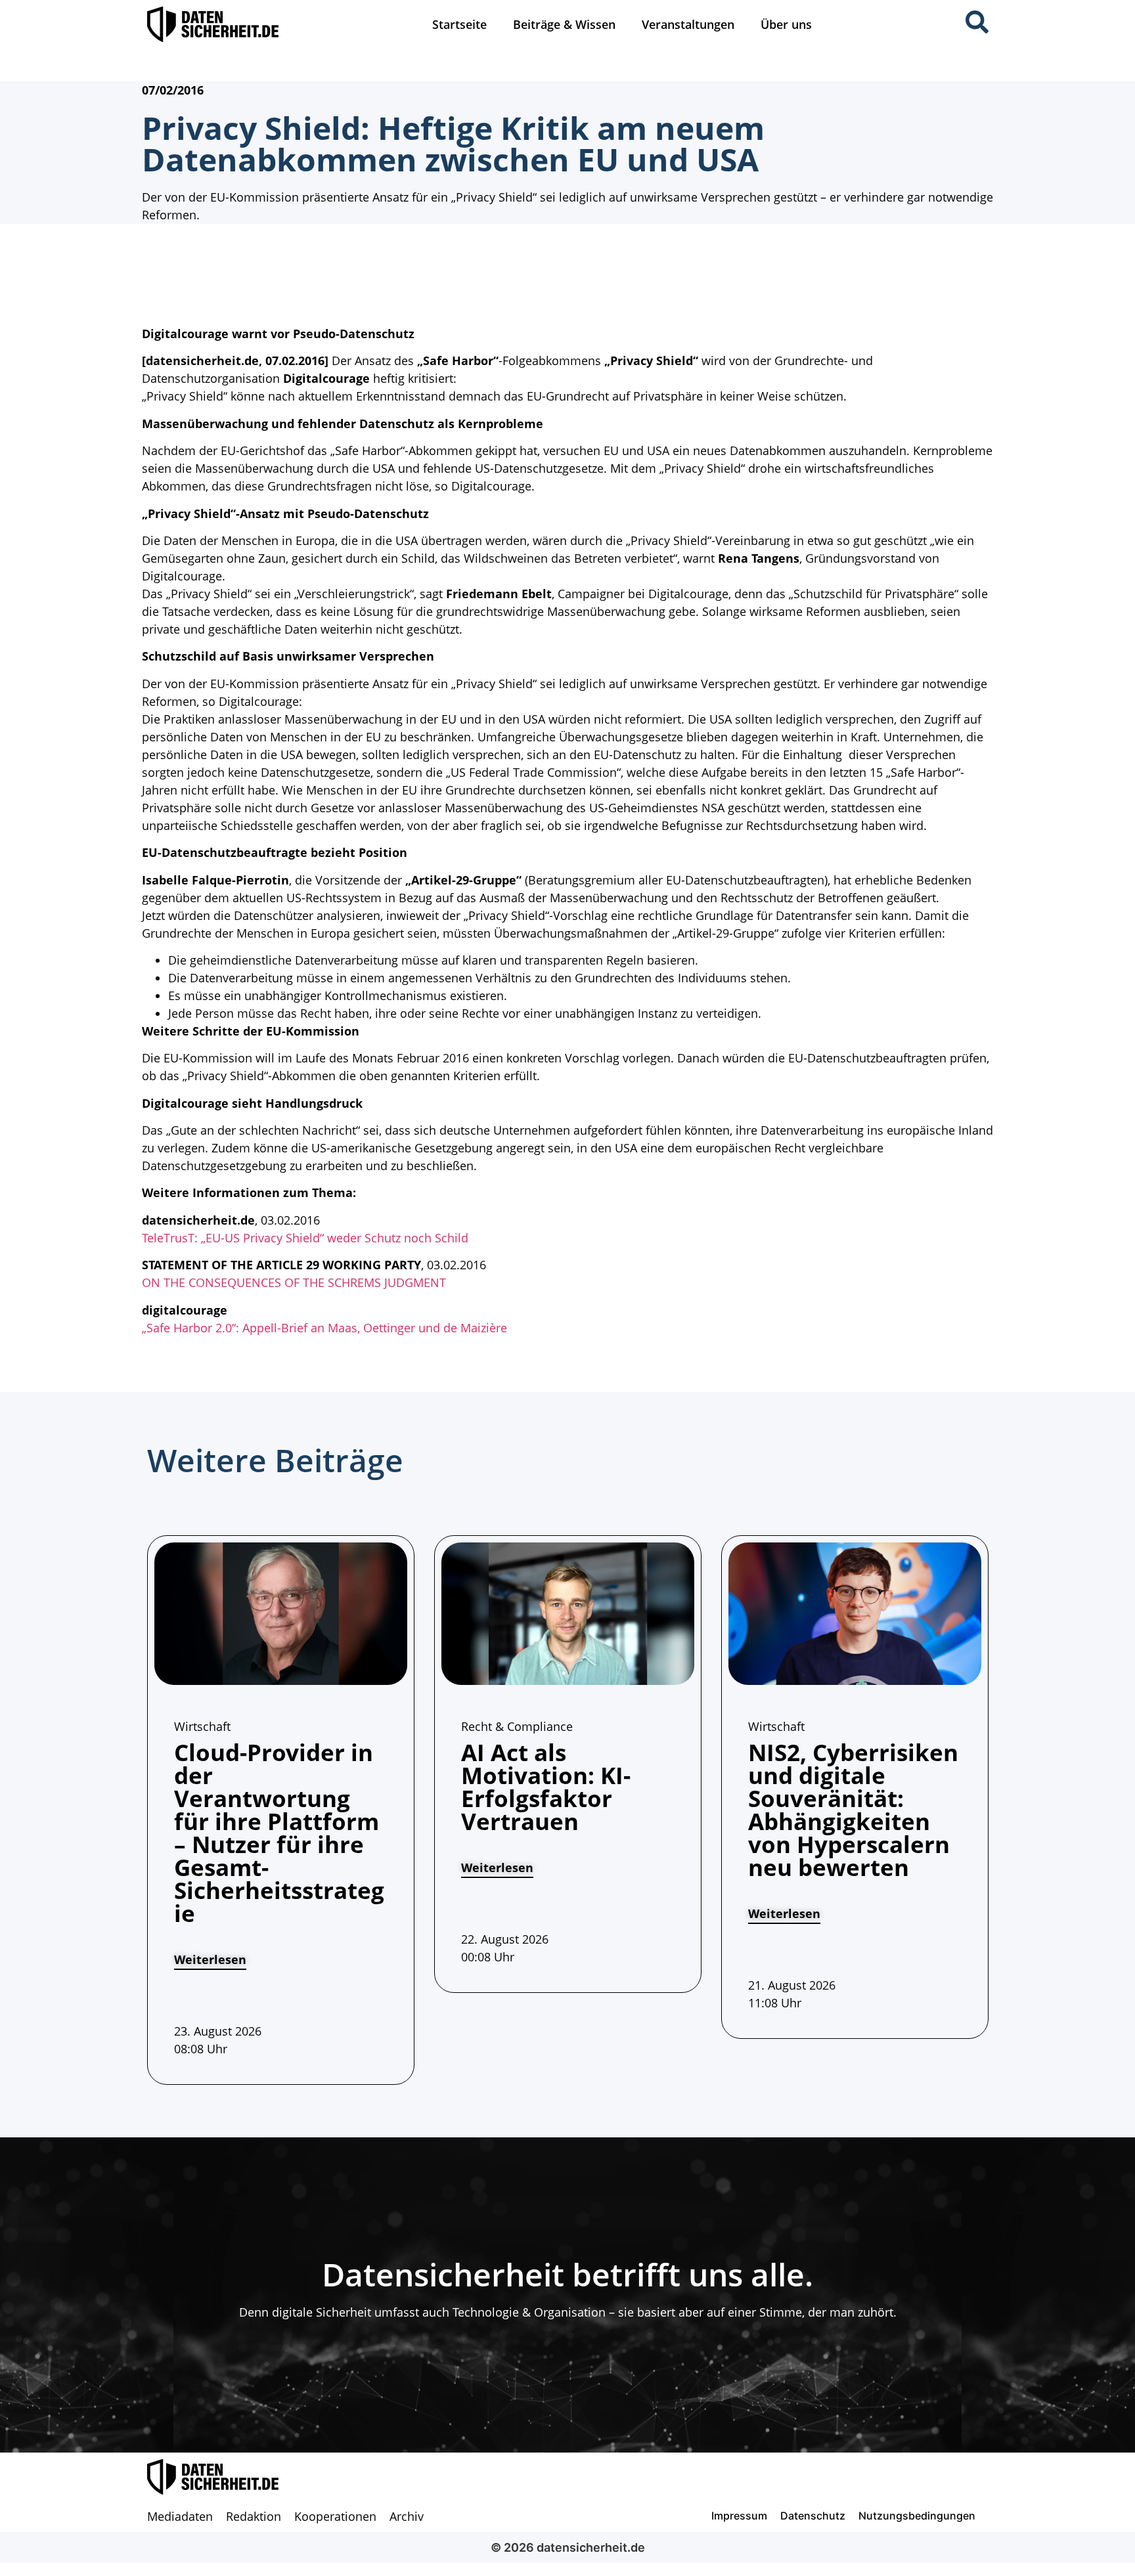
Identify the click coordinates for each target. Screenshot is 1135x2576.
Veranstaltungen (688, 24)
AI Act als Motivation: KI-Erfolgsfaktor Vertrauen (546, 1787)
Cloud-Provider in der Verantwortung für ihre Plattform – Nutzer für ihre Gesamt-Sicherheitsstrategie (279, 1833)
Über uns (786, 24)
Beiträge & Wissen (564, 24)
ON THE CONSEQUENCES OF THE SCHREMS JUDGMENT (294, 1282)
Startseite (459, 24)
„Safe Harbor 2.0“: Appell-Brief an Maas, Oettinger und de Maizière (324, 1328)
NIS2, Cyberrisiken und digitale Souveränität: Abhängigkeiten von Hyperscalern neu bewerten (853, 1810)
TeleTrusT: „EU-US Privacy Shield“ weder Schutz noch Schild (305, 1238)
